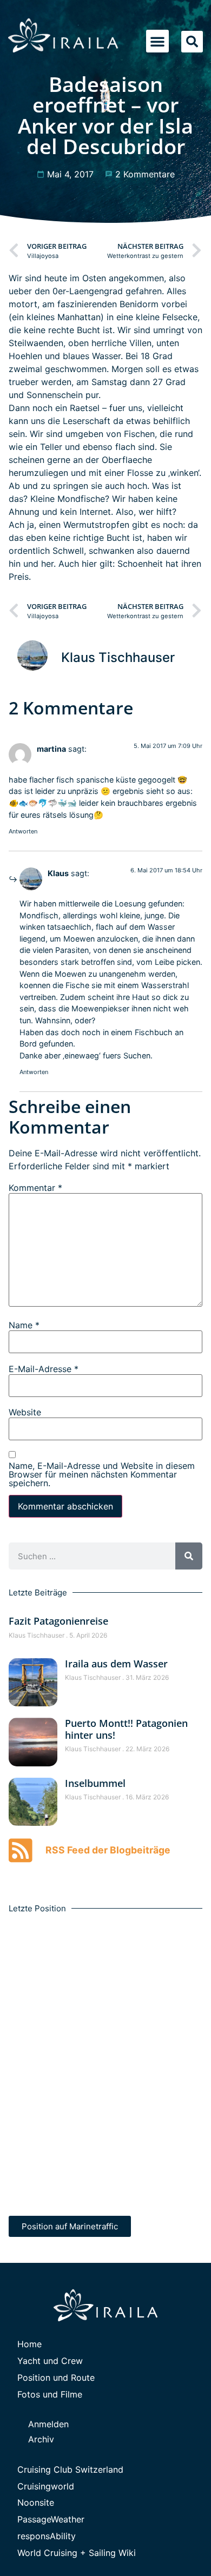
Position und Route (56, 2378)
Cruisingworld (46, 2486)
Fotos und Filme (50, 2394)
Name (24, 1325)
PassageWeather (51, 2519)
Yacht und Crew (50, 2361)
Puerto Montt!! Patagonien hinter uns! (126, 1729)
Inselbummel (95, 1783)
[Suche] (189, 1556)
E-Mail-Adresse (44, 1369)
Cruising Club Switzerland (70, 2469)
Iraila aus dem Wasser (116, 1664)
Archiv (41, 2439)
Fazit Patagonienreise (58, 1621)
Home (29, 2344)
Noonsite (36, 2502)
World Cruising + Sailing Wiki (77, 2553)
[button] (157, 41)
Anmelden (48, 2424)
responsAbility (47, 2536)
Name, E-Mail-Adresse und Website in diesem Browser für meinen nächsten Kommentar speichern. (102, 1474)
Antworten (23, 831)
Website (25, 1412)
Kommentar (35, 1188)
